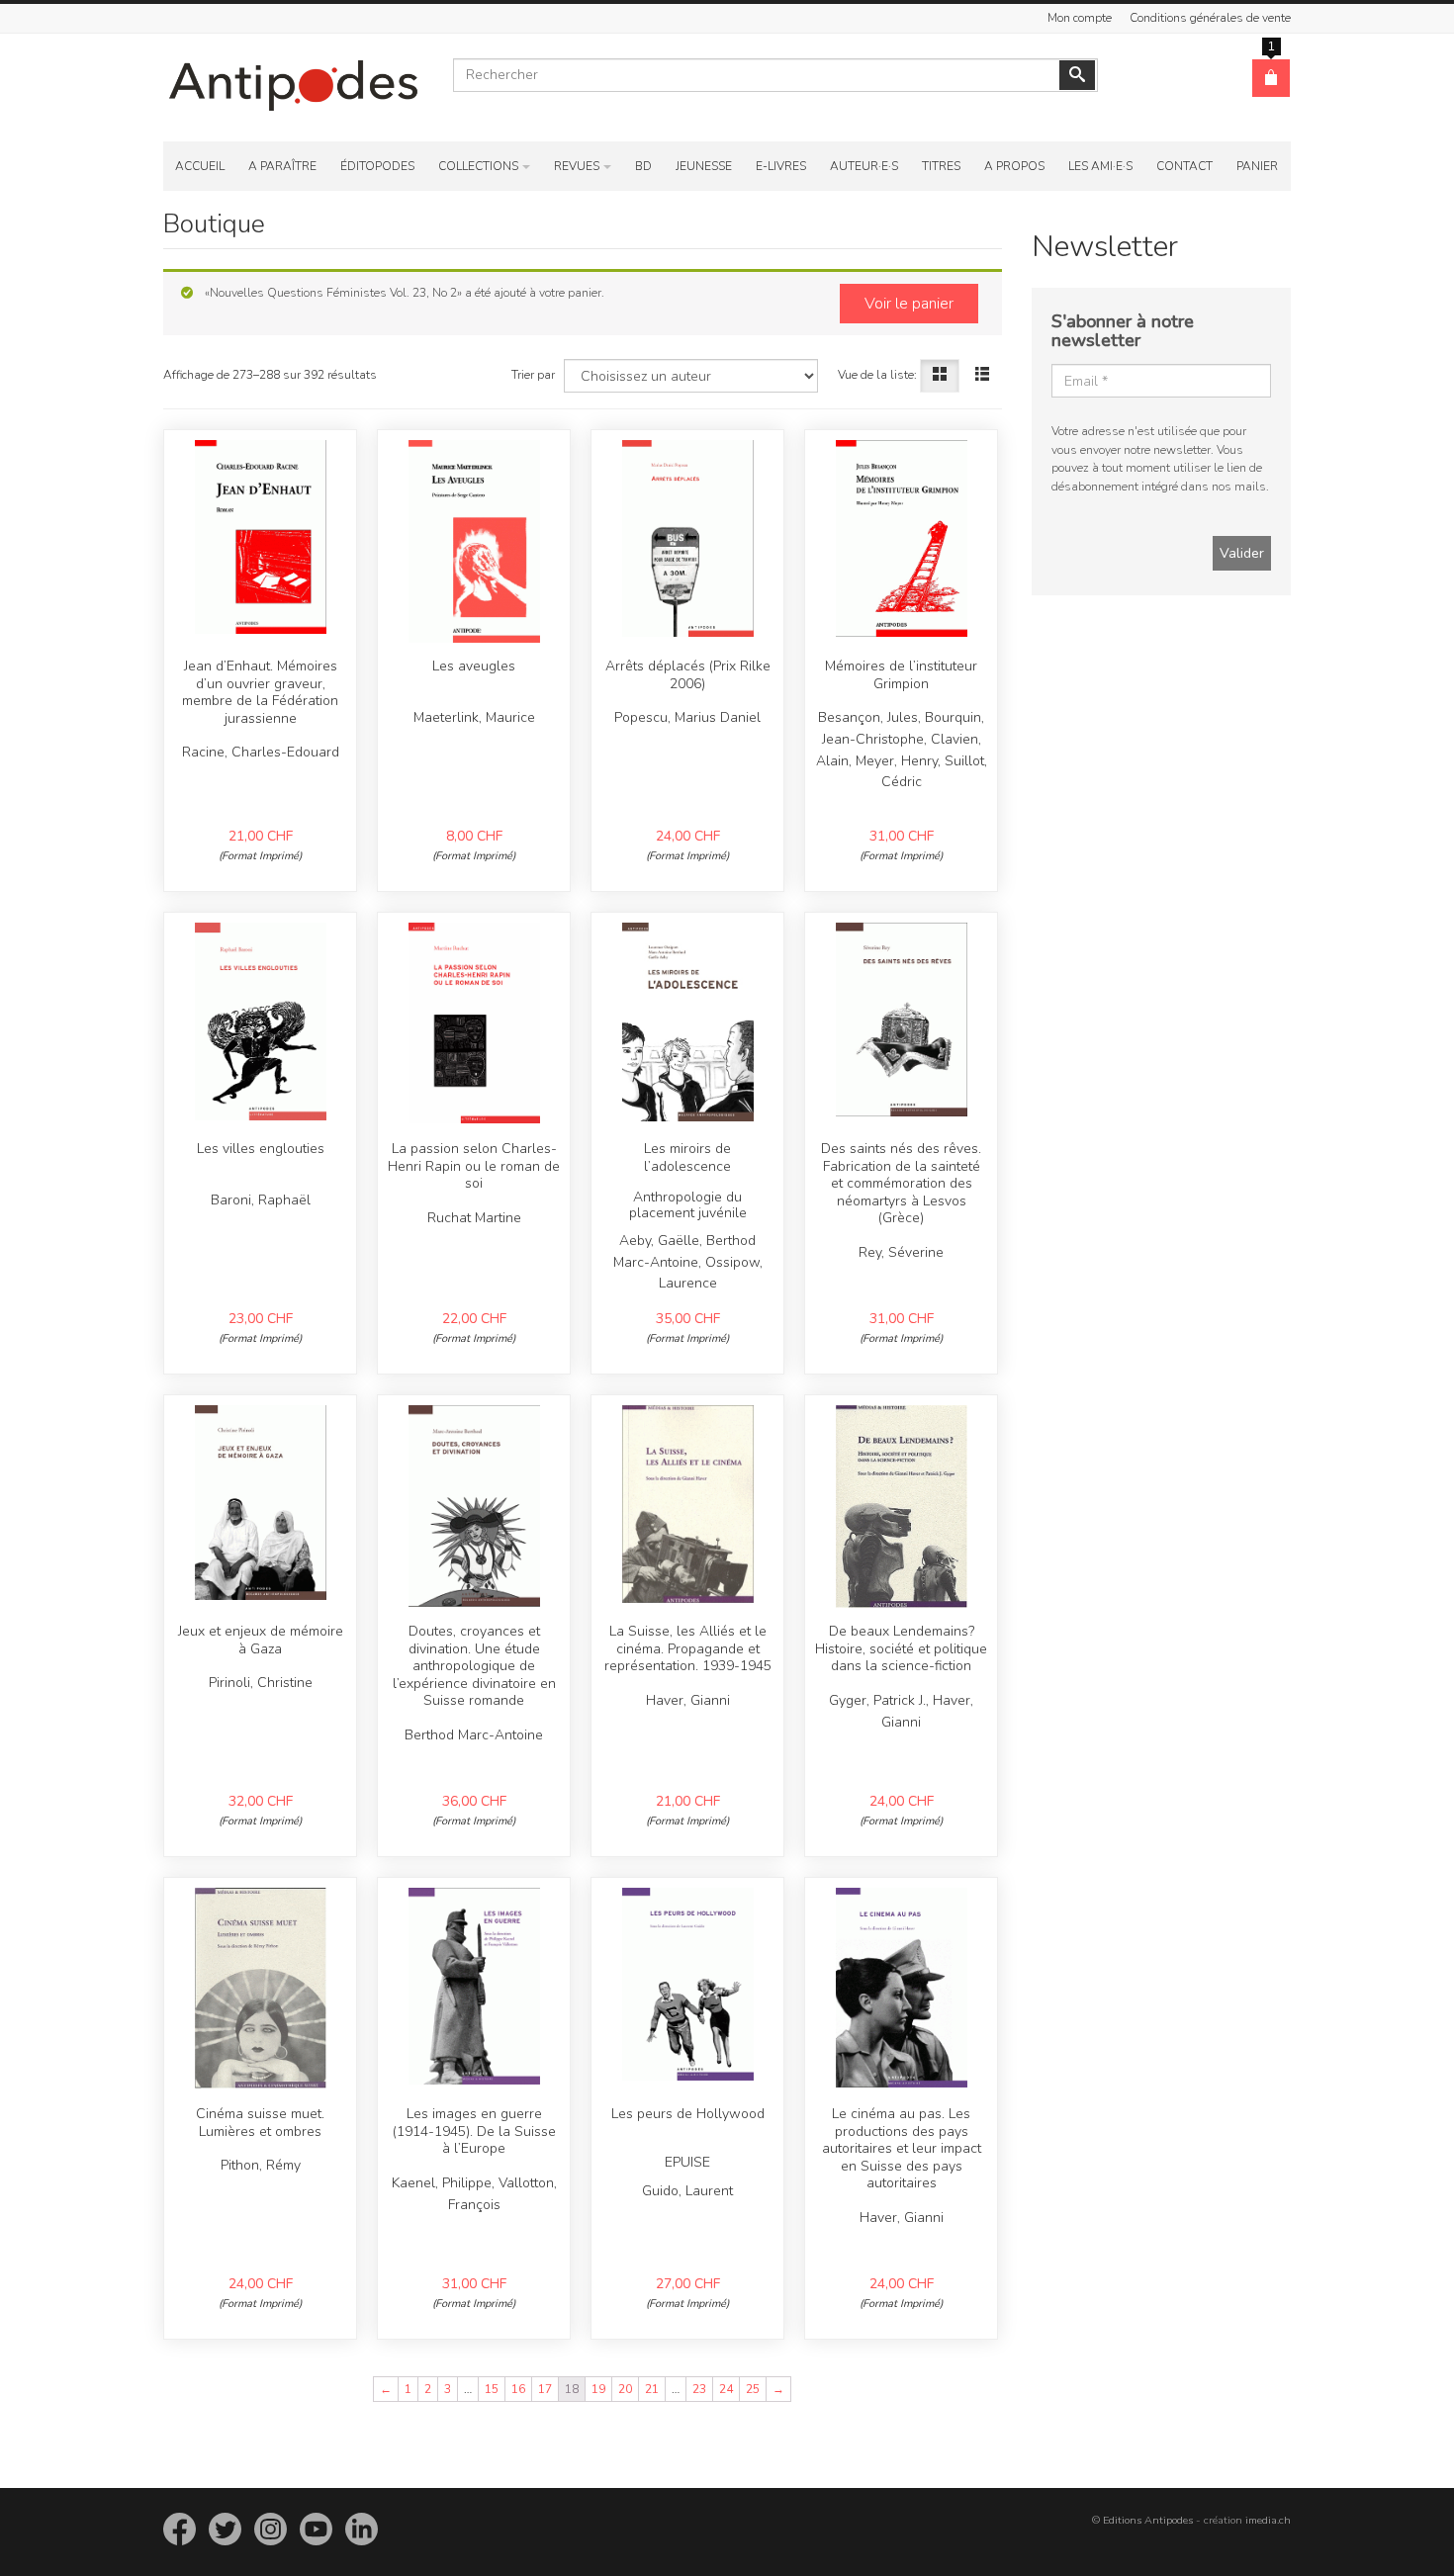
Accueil (200, 166)
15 (492, 2389)
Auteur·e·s (864, 166)
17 (545, 2389)
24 (726, 2389)
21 (652, 2389)
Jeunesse (704, 166)
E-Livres (781, 166)
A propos (1014, 166)
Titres (941, 166)
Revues (577, 166)
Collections (478, 166)
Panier (1257, 166)
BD (643, 166)
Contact (1184, 166)
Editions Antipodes (1148, 2520)
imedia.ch (1268, 2520)
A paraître (282, 166)
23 (699, 2389)
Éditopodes (377, 166)
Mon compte (1080, 18)
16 (518, 2389)
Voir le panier (909, 304)
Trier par (533, 375)
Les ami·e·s (1100, 166)
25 (753, 2389)
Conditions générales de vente (1210, 18)
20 (625, 2389)
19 (598, 2389)
